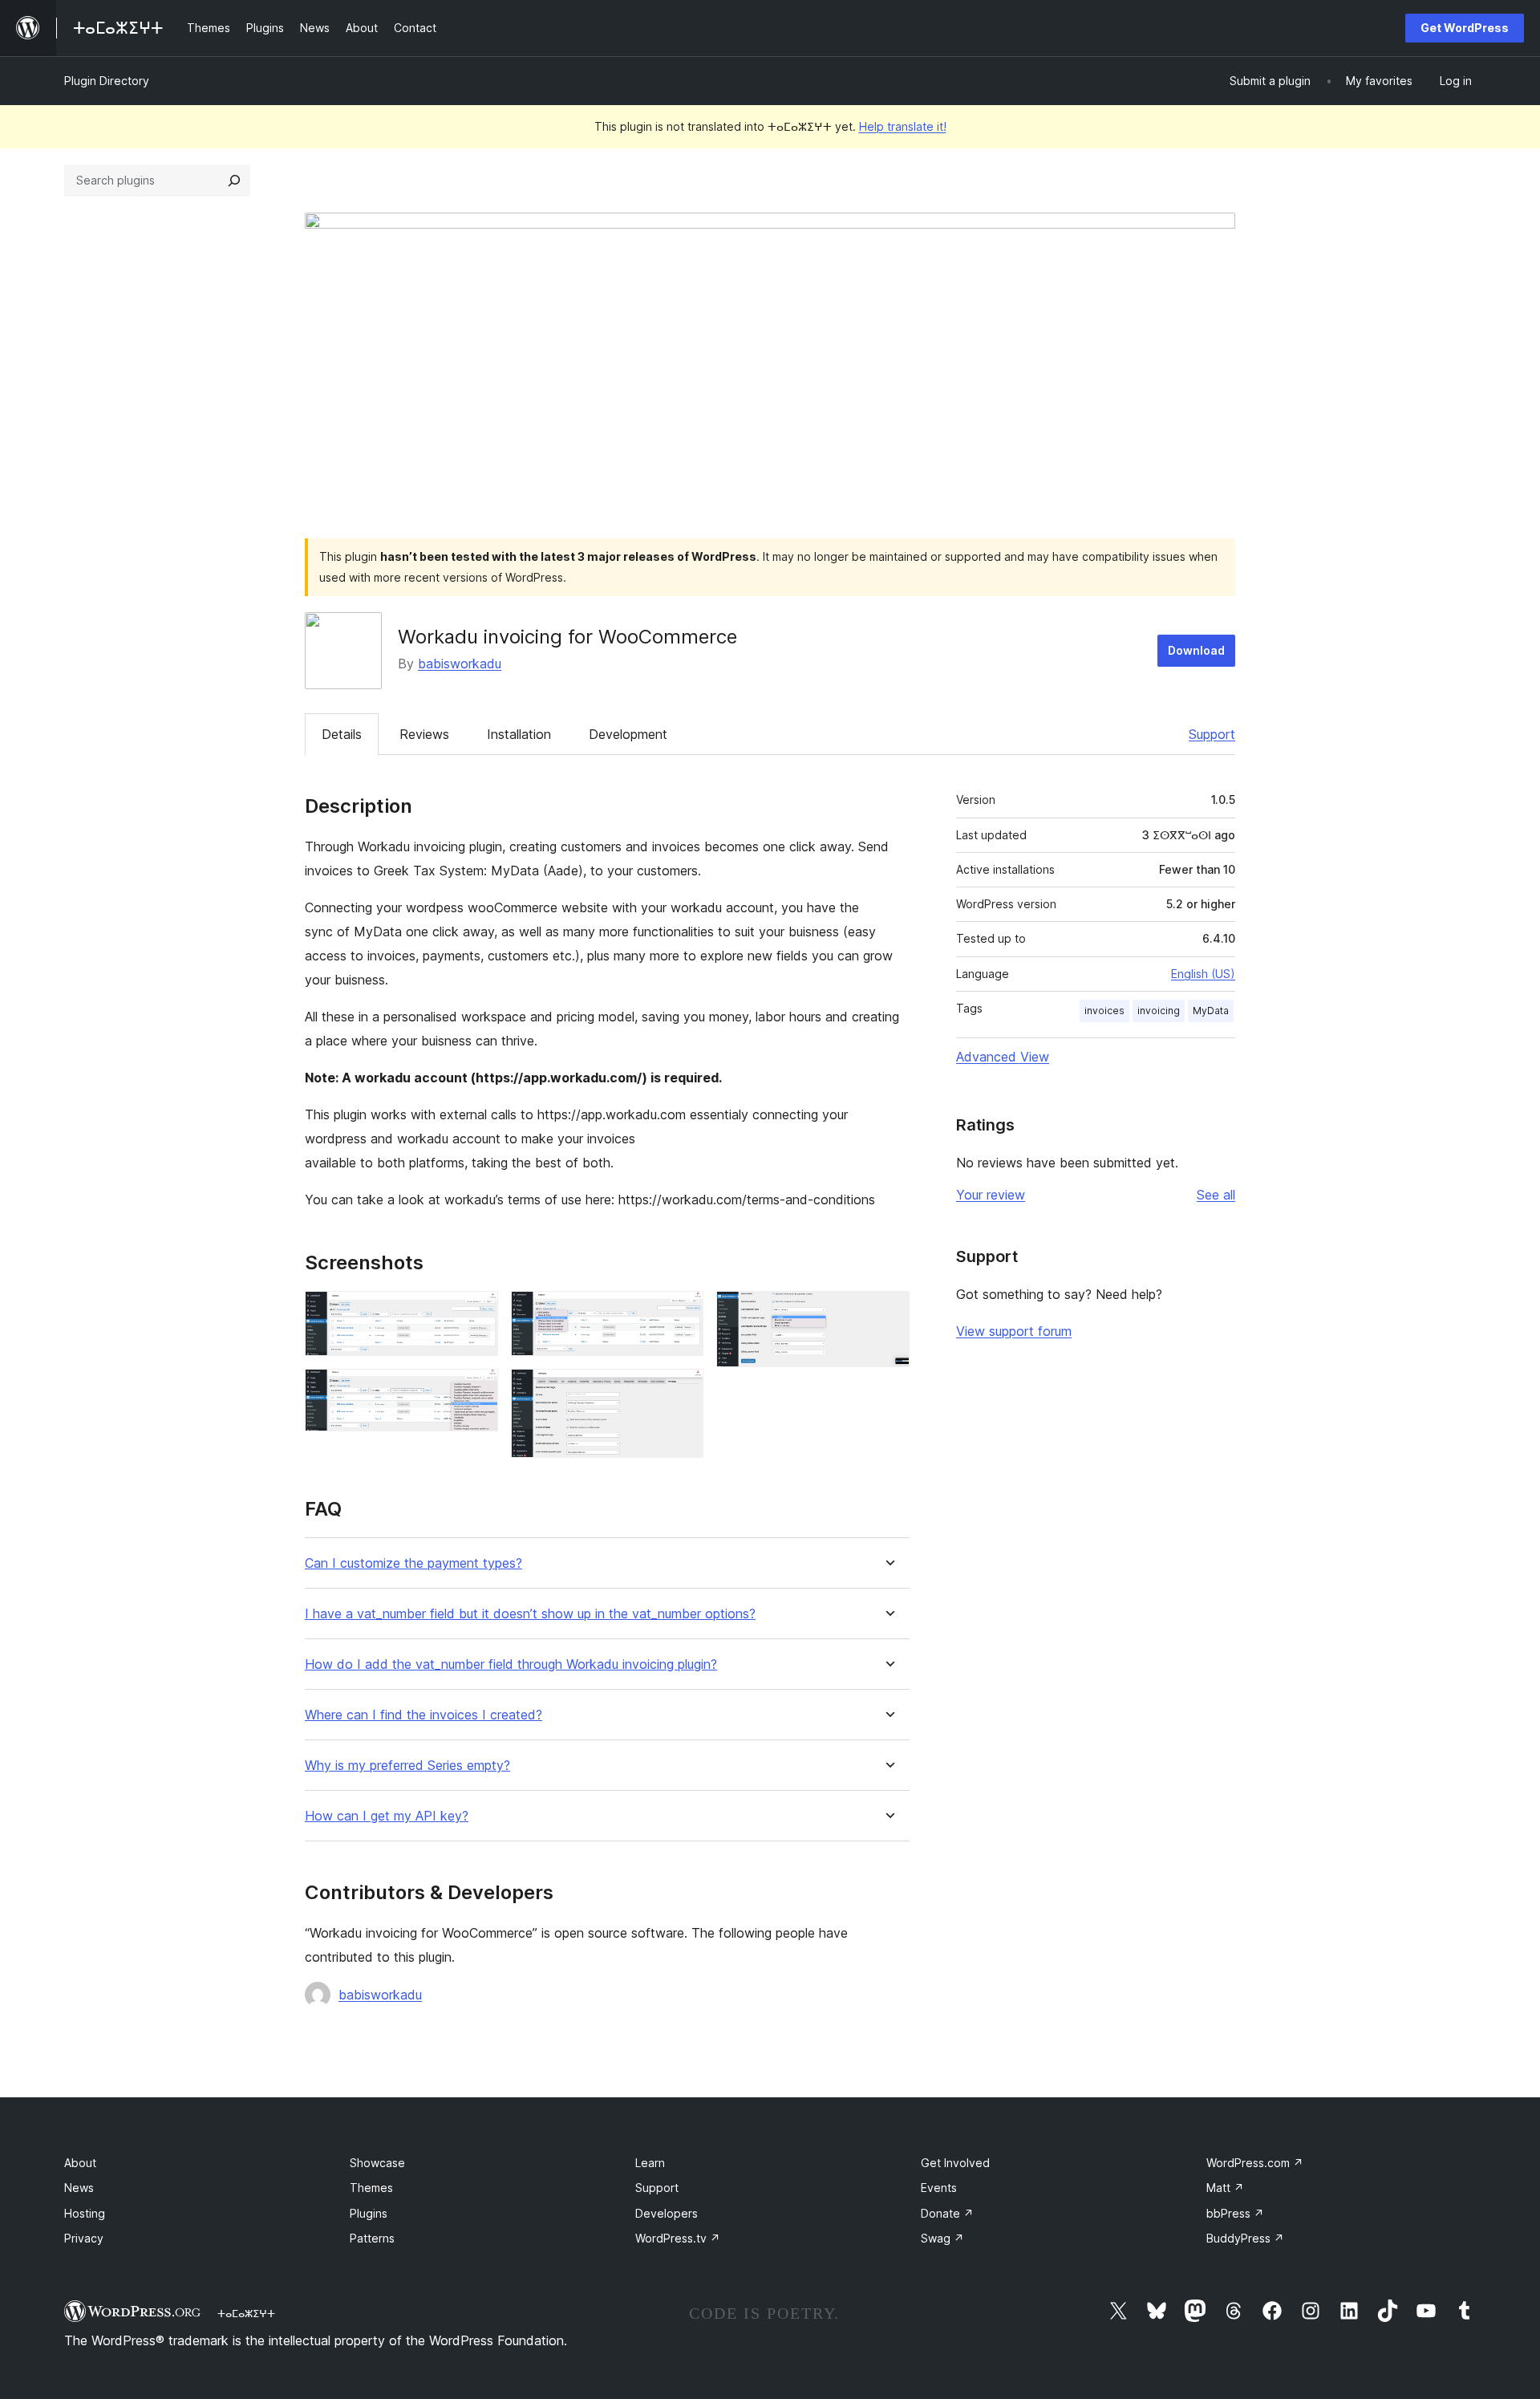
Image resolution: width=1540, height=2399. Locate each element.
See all (1216, 1195)
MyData (1211, 1011)
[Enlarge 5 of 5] (888, 1313)
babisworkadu (460, 664)
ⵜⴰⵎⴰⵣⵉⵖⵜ (246, 2313)
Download (1196, 650)
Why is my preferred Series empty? (407, 1766)
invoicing (1159, 1011)
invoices (1104, 1011)
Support (1212, 734)
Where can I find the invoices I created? (423, 1715)
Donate (947, 2213)
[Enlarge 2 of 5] (476, 1390)
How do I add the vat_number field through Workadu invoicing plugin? (511, 1664)
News (79, 2188)
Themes (371, 2188)
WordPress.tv (678, 2238)
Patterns (372, 2238)
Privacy (84, 2238)
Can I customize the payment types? (413, 1563)
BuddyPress (1245, 2238)
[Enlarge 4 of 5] (682, 1390)
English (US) (1203, 974)
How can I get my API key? (387, 1816)
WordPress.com (1255, 2163)
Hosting (85, 2213)
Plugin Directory (107, 81)
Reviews (424, 734)
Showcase (377, 2163)
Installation (519, 734)
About (80, 2163)
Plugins (369, 2213)
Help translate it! (903, 126)
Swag (942, 2238)
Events (939, 2188)
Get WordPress (1465, 28)
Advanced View (1003, 1057)
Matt (1225, 2188)
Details (342, 734)
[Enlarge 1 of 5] (476, 1313)
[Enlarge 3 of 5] (682, 1313)
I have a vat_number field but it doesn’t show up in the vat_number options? (530, 1614)
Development (628, 734)
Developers (667, 2213)
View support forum (1014, 1331)
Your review (991, 1195)
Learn (650, 2163)
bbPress (1235, 2213)
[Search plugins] (234, 181)
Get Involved (955, 2163)
